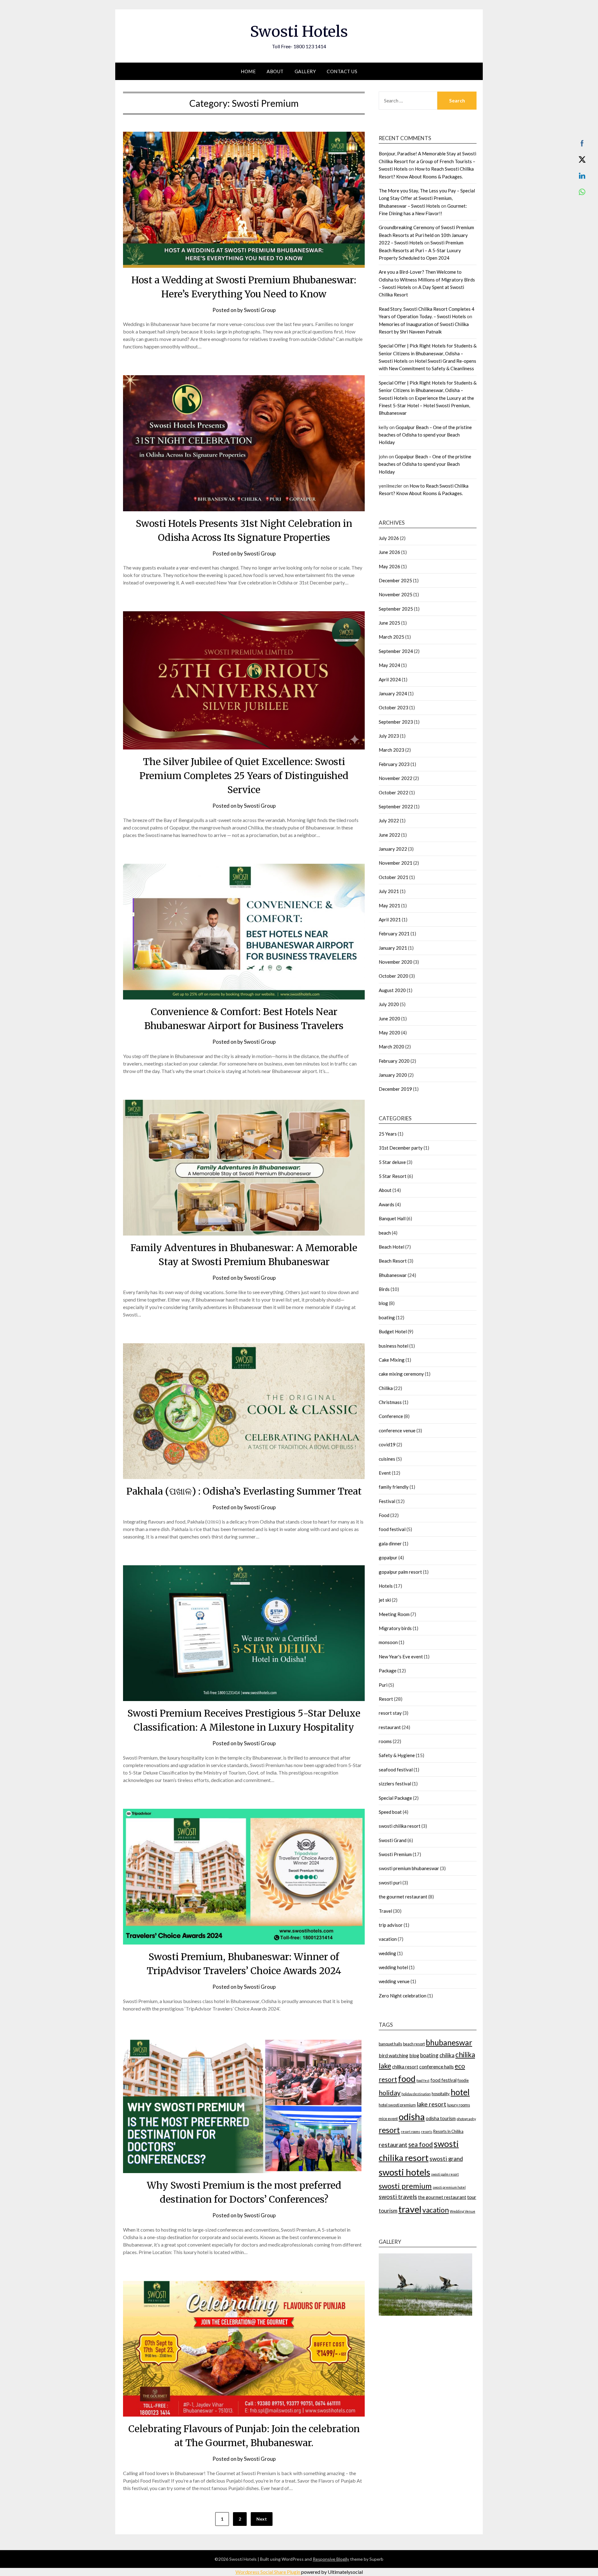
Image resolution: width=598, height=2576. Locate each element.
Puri (383, 1685)
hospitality (441, 2094)
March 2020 (392, 1047)
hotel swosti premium (397, 2105)
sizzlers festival (395, 1784)
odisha (412, 2117)
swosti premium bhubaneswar (409, 1868)
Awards (387, 1204)
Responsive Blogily (331, 2559)
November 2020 (396, 962)
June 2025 (389, 623)
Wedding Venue (463, 2211)
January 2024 (393, 693)
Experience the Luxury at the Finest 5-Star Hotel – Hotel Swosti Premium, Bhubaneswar (426, 406)
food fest (423, 2080)
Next (262, 2519)
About (275, 71)
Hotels (386, 1586)
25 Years (388, 1134)
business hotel (394, 1346)
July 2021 (389, 891)
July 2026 (389, 538)
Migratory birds (395, 1628)
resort (389, 2130)
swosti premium (405, 2186)
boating (387, 1317)
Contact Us (342, 71)
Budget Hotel (393, 1331)
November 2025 (396, 594)
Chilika (386, 1388)
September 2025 (396, 609)
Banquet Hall (392, 1218)
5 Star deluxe (392, 1162)
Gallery (305, 71)
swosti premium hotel (449, 2187)
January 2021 (393, 948)
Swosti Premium (395, 1854)
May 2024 (389, 665)
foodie (463, 2080)
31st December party (401, 1148)
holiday (390, 2093)
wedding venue (394, 1981)
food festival (392, 1529)
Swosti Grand (393, 1840)
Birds (384, 1289)
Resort (386, 1699)
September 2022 (396, 806)
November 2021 (396, 863)
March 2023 (392, 750)
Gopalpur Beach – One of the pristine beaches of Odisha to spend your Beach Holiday (425, 435)
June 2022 (389, 835)
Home (248, 71)
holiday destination (416, 2094)
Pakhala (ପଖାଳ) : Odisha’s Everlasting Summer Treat (244, 1491)
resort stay (390, 1713)
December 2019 (395, 1089)
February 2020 (394, 1061)
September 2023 (396, 722)
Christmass (390, 1402)
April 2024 (390, 679)
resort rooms (411, 2132)
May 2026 (389, 566)
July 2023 (389, 736)
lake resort (432, 2104)
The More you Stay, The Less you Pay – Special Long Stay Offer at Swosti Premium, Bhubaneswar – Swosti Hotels (427, 198)
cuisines (387, 1459)
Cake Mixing (392, 1360)
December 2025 (395, 580)
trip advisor (391, 1925)
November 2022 (396, 778)
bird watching (394, 2055)
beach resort (414, 2044)
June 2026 (389, 552)
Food (384, 1515)
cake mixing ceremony (401, 1374)
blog (383, 1303)
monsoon (388, 1642)
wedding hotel (393, 1967)
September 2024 (396, 651)
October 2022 (394, 792)
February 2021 (394, 934)
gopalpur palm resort (400, 1572)
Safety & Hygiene (397, 1755)
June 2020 (389, 1019)
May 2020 (389, 1033)
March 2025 (392, 637)
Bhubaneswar (393, 1275)
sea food (421, 2144)
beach (385, 1233)
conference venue (397, 1430)
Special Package (395, 1798)
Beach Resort (393, 1261)
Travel (385, 1911)
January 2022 (393, 849)
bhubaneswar (449, 2042)
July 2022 (389, 820)
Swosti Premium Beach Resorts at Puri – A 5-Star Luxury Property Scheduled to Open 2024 (421, 250)
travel (410, 2209)
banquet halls (390, 2044)
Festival (387, 1501)
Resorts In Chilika (448, 2131)
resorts (427, 2132)
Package (388, 1671)
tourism (388, 2211)
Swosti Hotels (299, 31)
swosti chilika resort (400, 1826)
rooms (385, 1741)
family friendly (394, 1487)
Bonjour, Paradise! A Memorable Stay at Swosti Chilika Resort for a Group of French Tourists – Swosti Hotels (427, 161)
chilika (447, 2055)
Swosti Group (260, 310)
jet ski (385, 1600)
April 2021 (390, 919)
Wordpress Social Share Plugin (268, 2572)
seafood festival (396, 1770)
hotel (460, 2092)
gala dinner (390, 1543)
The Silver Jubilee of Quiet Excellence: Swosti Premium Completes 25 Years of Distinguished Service (244, 776)
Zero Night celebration (403, 1996)
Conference (391, 1416)
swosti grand (446, 2159)
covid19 (387, 1444)
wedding (387, 1953)
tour (472, 2197)
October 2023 (394, 707)
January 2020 (393, 1075)
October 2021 (394, 877)
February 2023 (394, 764)
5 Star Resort (393, 1176)
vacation (388, 1939)
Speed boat (390, 1812)
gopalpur (388, 1557)
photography (466, 2119)
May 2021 (389, 905)
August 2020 (392, 990)
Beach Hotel (392, 1247)
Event (385, 1473)
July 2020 (389, 1004)
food (407, 2079)
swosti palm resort (445, 2174)
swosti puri (390, 1883)
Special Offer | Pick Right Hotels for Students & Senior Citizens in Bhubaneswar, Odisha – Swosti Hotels (428, 353)
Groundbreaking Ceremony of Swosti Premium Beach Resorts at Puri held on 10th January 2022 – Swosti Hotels (426, 235)
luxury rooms (459, 2105)
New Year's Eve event (401, 1657)
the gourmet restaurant (403, 1897)
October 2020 (394, 976)
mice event (388, 2119)
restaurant (390, 1727)
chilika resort (405, 2067)
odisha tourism (441, 2118)
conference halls (437, 2066)
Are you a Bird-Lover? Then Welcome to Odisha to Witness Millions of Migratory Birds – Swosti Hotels (427, 279)
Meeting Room (394, 1614)
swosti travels (398, 2197)
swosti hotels (404, 2172)
